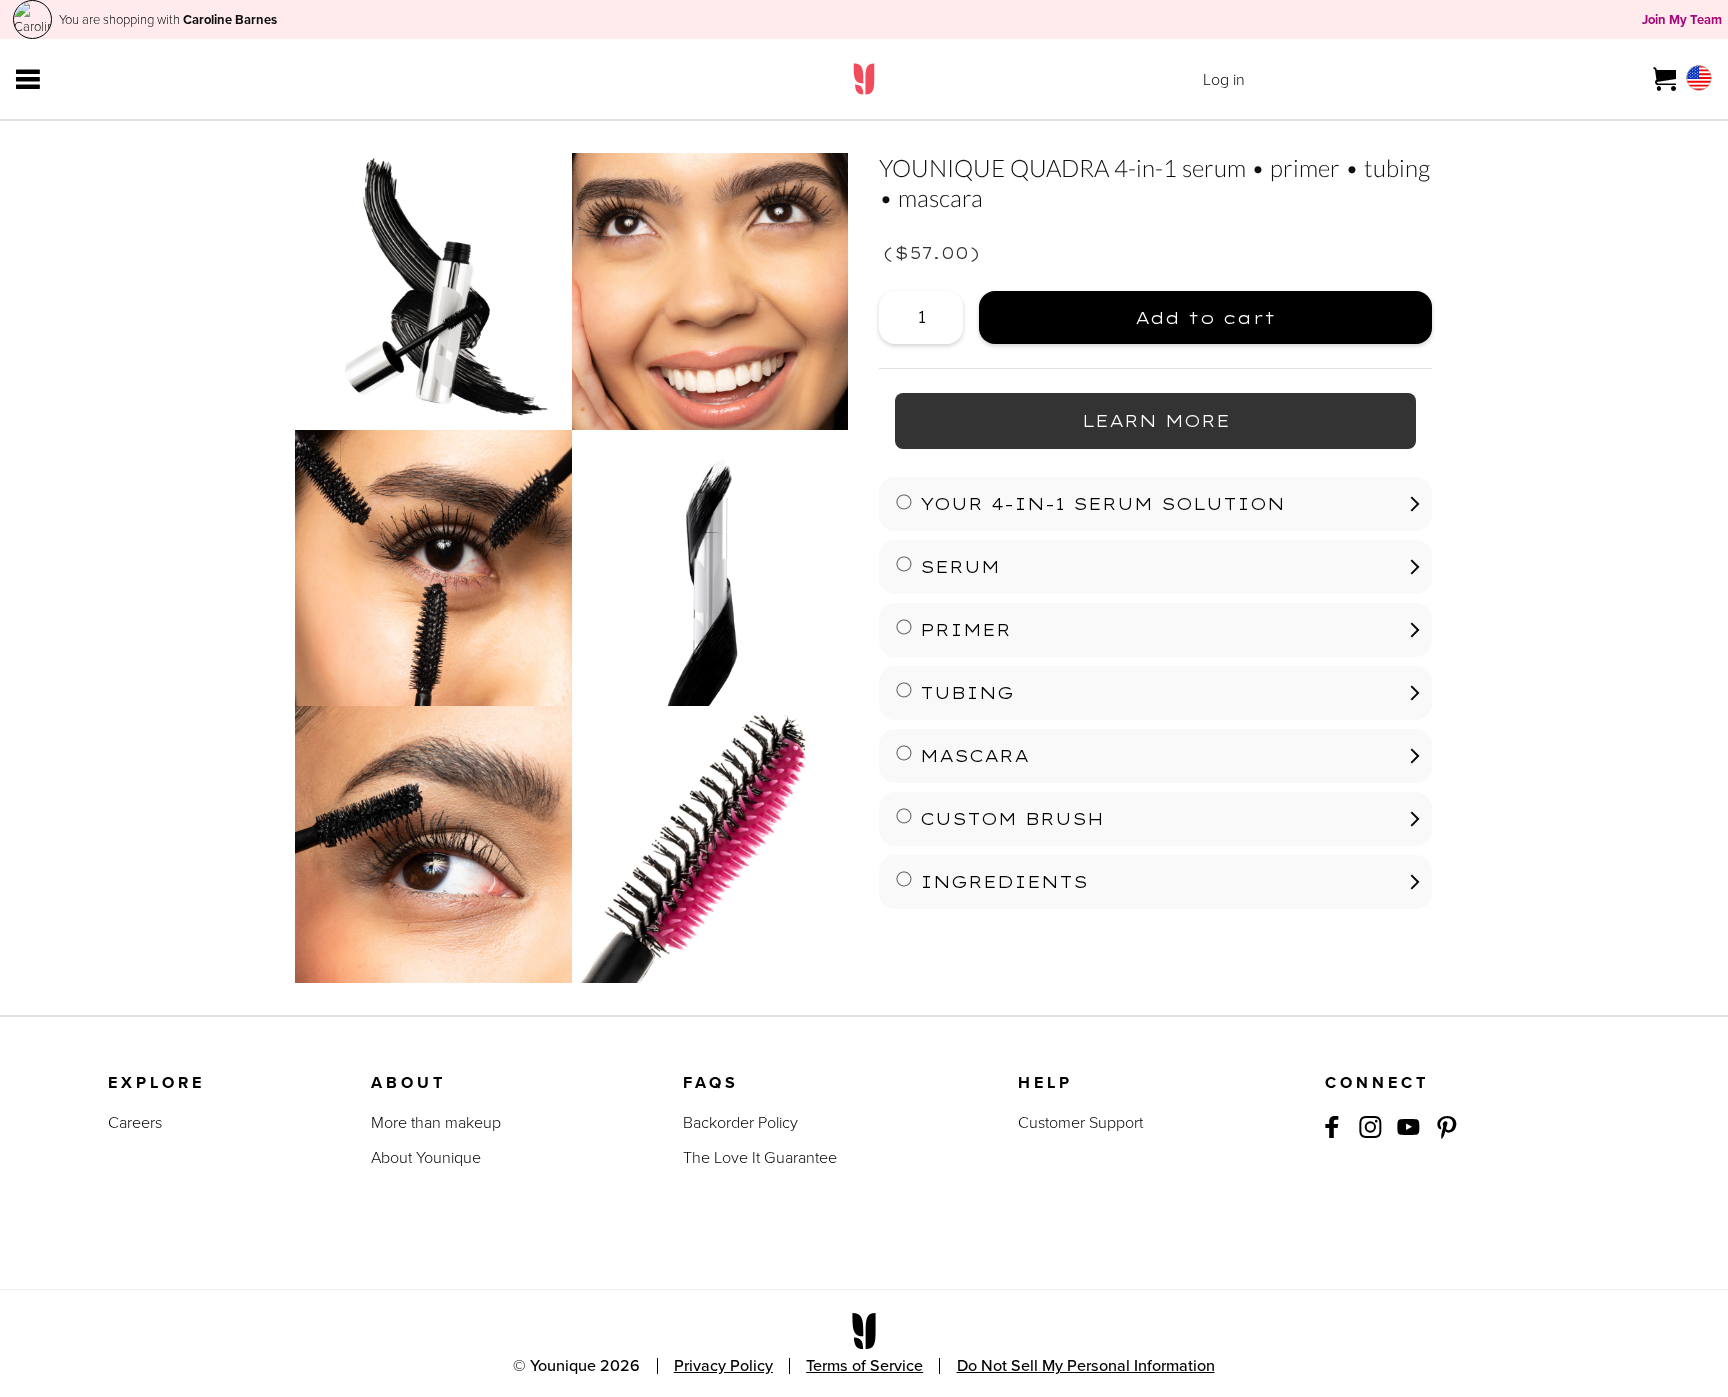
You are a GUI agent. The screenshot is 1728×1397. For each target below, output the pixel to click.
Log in (1224, 79)
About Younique (426, 1157)
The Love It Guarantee (760, 1157)
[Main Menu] (28, 79)
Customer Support (1080, 1122)
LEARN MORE (1156, 420)
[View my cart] (1665, 79)
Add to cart (1127, 309)
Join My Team (1682, 19)
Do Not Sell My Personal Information (1086, 1365)
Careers (135, 1122)
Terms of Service (864, 1365)
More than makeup (436, 1122)
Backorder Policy (740, 1122)
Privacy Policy (723, 1365)
